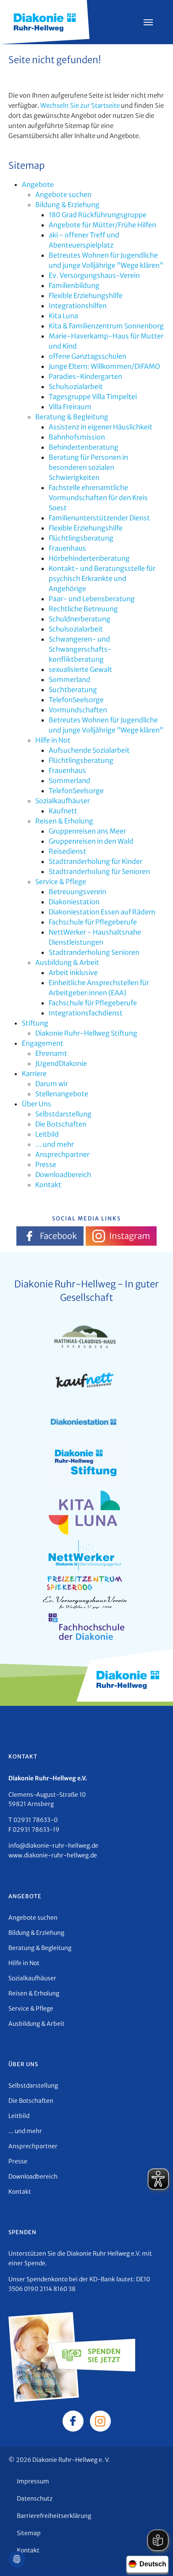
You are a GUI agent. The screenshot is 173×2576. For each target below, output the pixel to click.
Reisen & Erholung (64, 821)
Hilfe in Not (53, 740)
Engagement (43, 1043)
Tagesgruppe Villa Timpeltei (93, 397)
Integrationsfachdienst (86, 1013)
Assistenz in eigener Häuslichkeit (101, 427)
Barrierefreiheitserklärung (54, 2516)
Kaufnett (63, 811)
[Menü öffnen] (148, 22)
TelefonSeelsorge (76, 700)
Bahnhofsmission (77, 437)
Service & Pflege (61, 882)
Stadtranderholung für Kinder (96, 861)
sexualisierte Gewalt (80, 669)
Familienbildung (74, 285)
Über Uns (37, 1104)
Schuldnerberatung (80, 619)
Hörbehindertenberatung (89, 558)
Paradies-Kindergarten (85, 376)
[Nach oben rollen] (155, 2557)
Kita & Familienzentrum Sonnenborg (106, 326)
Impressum (33, 2481)
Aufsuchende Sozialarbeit (89, 750)
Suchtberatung (73, 690)
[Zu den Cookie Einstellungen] (17, 2559)
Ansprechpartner (62, 1154)
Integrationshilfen (78, 306)
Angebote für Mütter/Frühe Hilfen (102, 225)
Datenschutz (35, 2499)
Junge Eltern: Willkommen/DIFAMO (104, 366)
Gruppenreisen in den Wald (91, 841)
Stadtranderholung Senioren (94, 952)
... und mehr (55, 1144)
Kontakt (48, 1185)
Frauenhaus (67, 548)
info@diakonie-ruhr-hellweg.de (53, 1846)
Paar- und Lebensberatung (92, 599)
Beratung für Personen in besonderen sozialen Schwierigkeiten (88, 467)
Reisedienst (67, 851)
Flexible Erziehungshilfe (86, 296)
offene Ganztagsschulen (88, 356)
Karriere (34, 1074)
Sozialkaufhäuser (63, 801)
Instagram (130, 1236)
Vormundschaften (78, 710)
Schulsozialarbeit (76, 386)
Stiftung (35, 1023)
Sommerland (69, 679)
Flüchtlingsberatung (81, 538)
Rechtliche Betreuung (83, 609)
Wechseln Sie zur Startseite (80, 105)
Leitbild (47, 1134)
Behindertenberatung (84, 447)
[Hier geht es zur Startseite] (45, 21)
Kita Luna (63, 316)
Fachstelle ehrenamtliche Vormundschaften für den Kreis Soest (98, 498)
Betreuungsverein (77, 892)
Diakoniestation (74, 902)
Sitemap (29, 2533)
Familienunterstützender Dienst (99, 518)
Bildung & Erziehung (67, 205)
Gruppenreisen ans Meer (87, 831)
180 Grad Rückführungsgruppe (98, 215)
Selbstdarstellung (63, 1114)
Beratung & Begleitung (72, 417)
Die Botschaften (61, 1124)
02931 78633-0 (35, 1820)
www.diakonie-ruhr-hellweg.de (53, 1855)
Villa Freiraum (70, 407)
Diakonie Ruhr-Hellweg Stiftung (86, 1033)
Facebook (58, 1236)
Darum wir (52, 1084)
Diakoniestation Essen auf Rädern (102, 912)
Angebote (38, 184)
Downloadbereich (63, 1175)
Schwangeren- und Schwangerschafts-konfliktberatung (80, 649)
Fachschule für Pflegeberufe (93, 922)
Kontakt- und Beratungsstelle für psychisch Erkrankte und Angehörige (102, 578)
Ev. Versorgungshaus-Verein (94, 275)
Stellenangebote (62, 1094)
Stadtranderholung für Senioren (99, 871)
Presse (46, 1164)
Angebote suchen (63, 194)
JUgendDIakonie (61, 1063)
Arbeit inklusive (73, 972)
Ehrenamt (51, 1053)
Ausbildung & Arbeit (67, 962)
